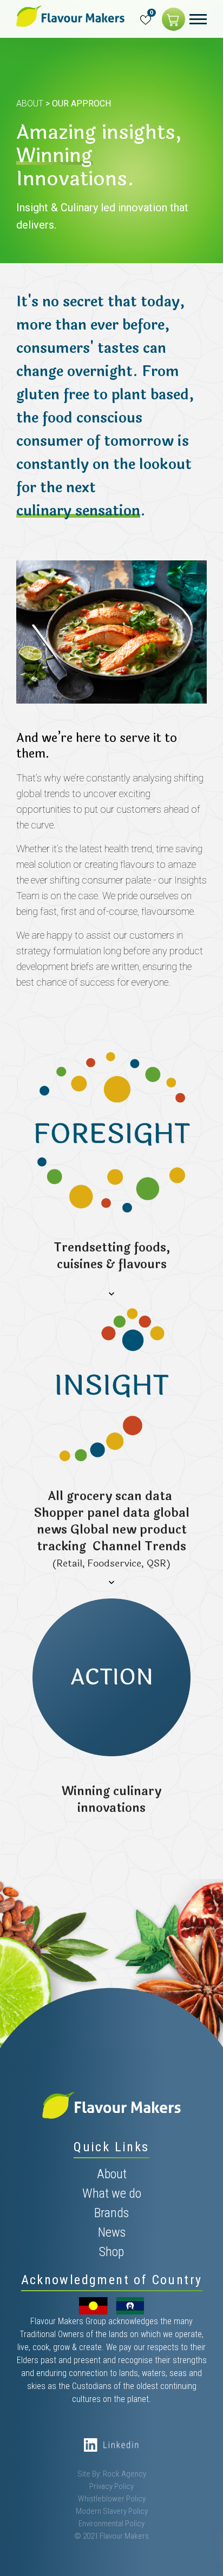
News (112, 2232)
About (30, 103)
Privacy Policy (111, 2486)
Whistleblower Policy (112, 2499)
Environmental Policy (111, 2524)
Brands (111, 2213)
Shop (111, 2252)
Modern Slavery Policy (112, 2511)
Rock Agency (124, 2474)
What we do (112, 2193)
